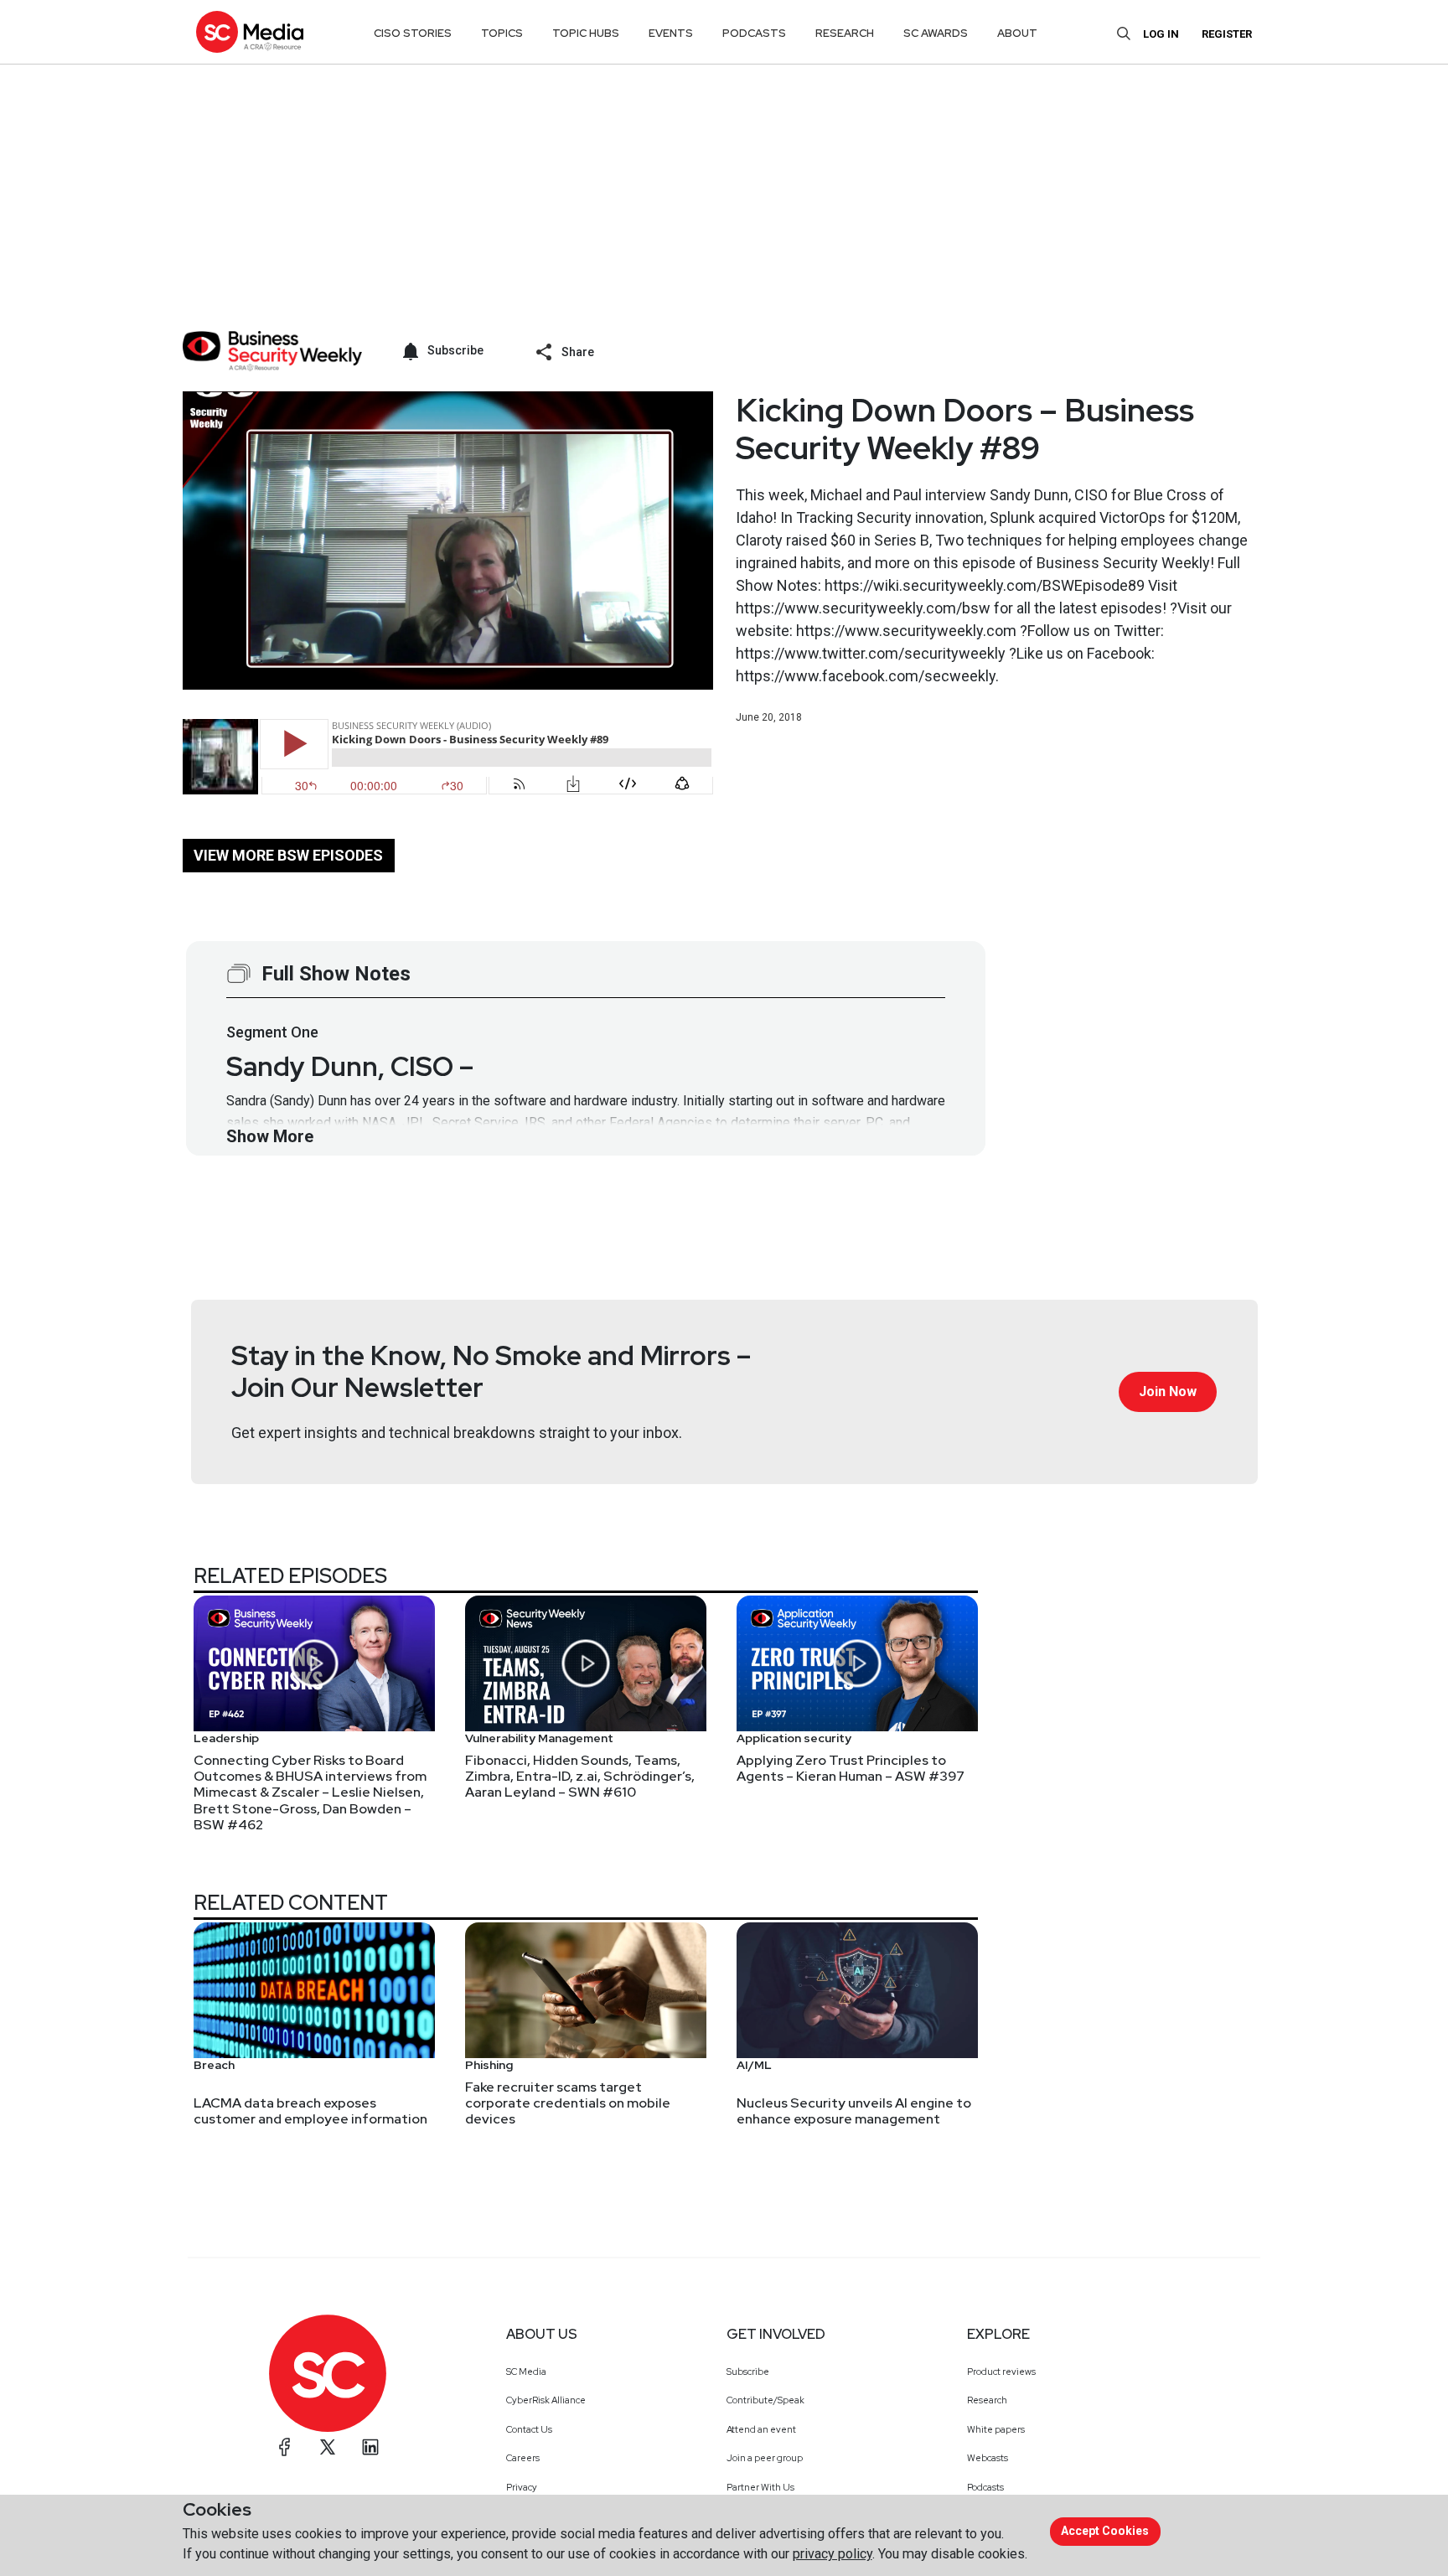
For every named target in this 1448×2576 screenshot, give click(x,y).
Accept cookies (1105, 2531)
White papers (996, 2429)
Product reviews (1001, 2372)
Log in (1161, 34)
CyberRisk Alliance (546, 2400)
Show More (270, 1136)
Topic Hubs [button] (586, 33)
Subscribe (748, 2372)
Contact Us (529, 2429)
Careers (523, 2458)
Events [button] (671, 33)
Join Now (1168, 1391)
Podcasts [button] (754, 33)
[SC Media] (250, 31)
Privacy (522, 2487)
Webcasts (988, 2458)
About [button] (1017, 33)
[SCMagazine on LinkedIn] (370, 2447)
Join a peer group (765, 2458)
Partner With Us (760, 2487)
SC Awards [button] (936, 33)
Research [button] (845, 33)
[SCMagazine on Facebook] (285, 2447)
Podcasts (985, 2487)
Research (987, 2400)
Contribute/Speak (765, 2400)
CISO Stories (413, 33)
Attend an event (761, 2429)
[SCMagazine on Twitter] (328, 2447)
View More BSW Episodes (288, 855)
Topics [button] (502, 33)
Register (1227, 34)
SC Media (526, 2372)
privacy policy (833, 2554)
